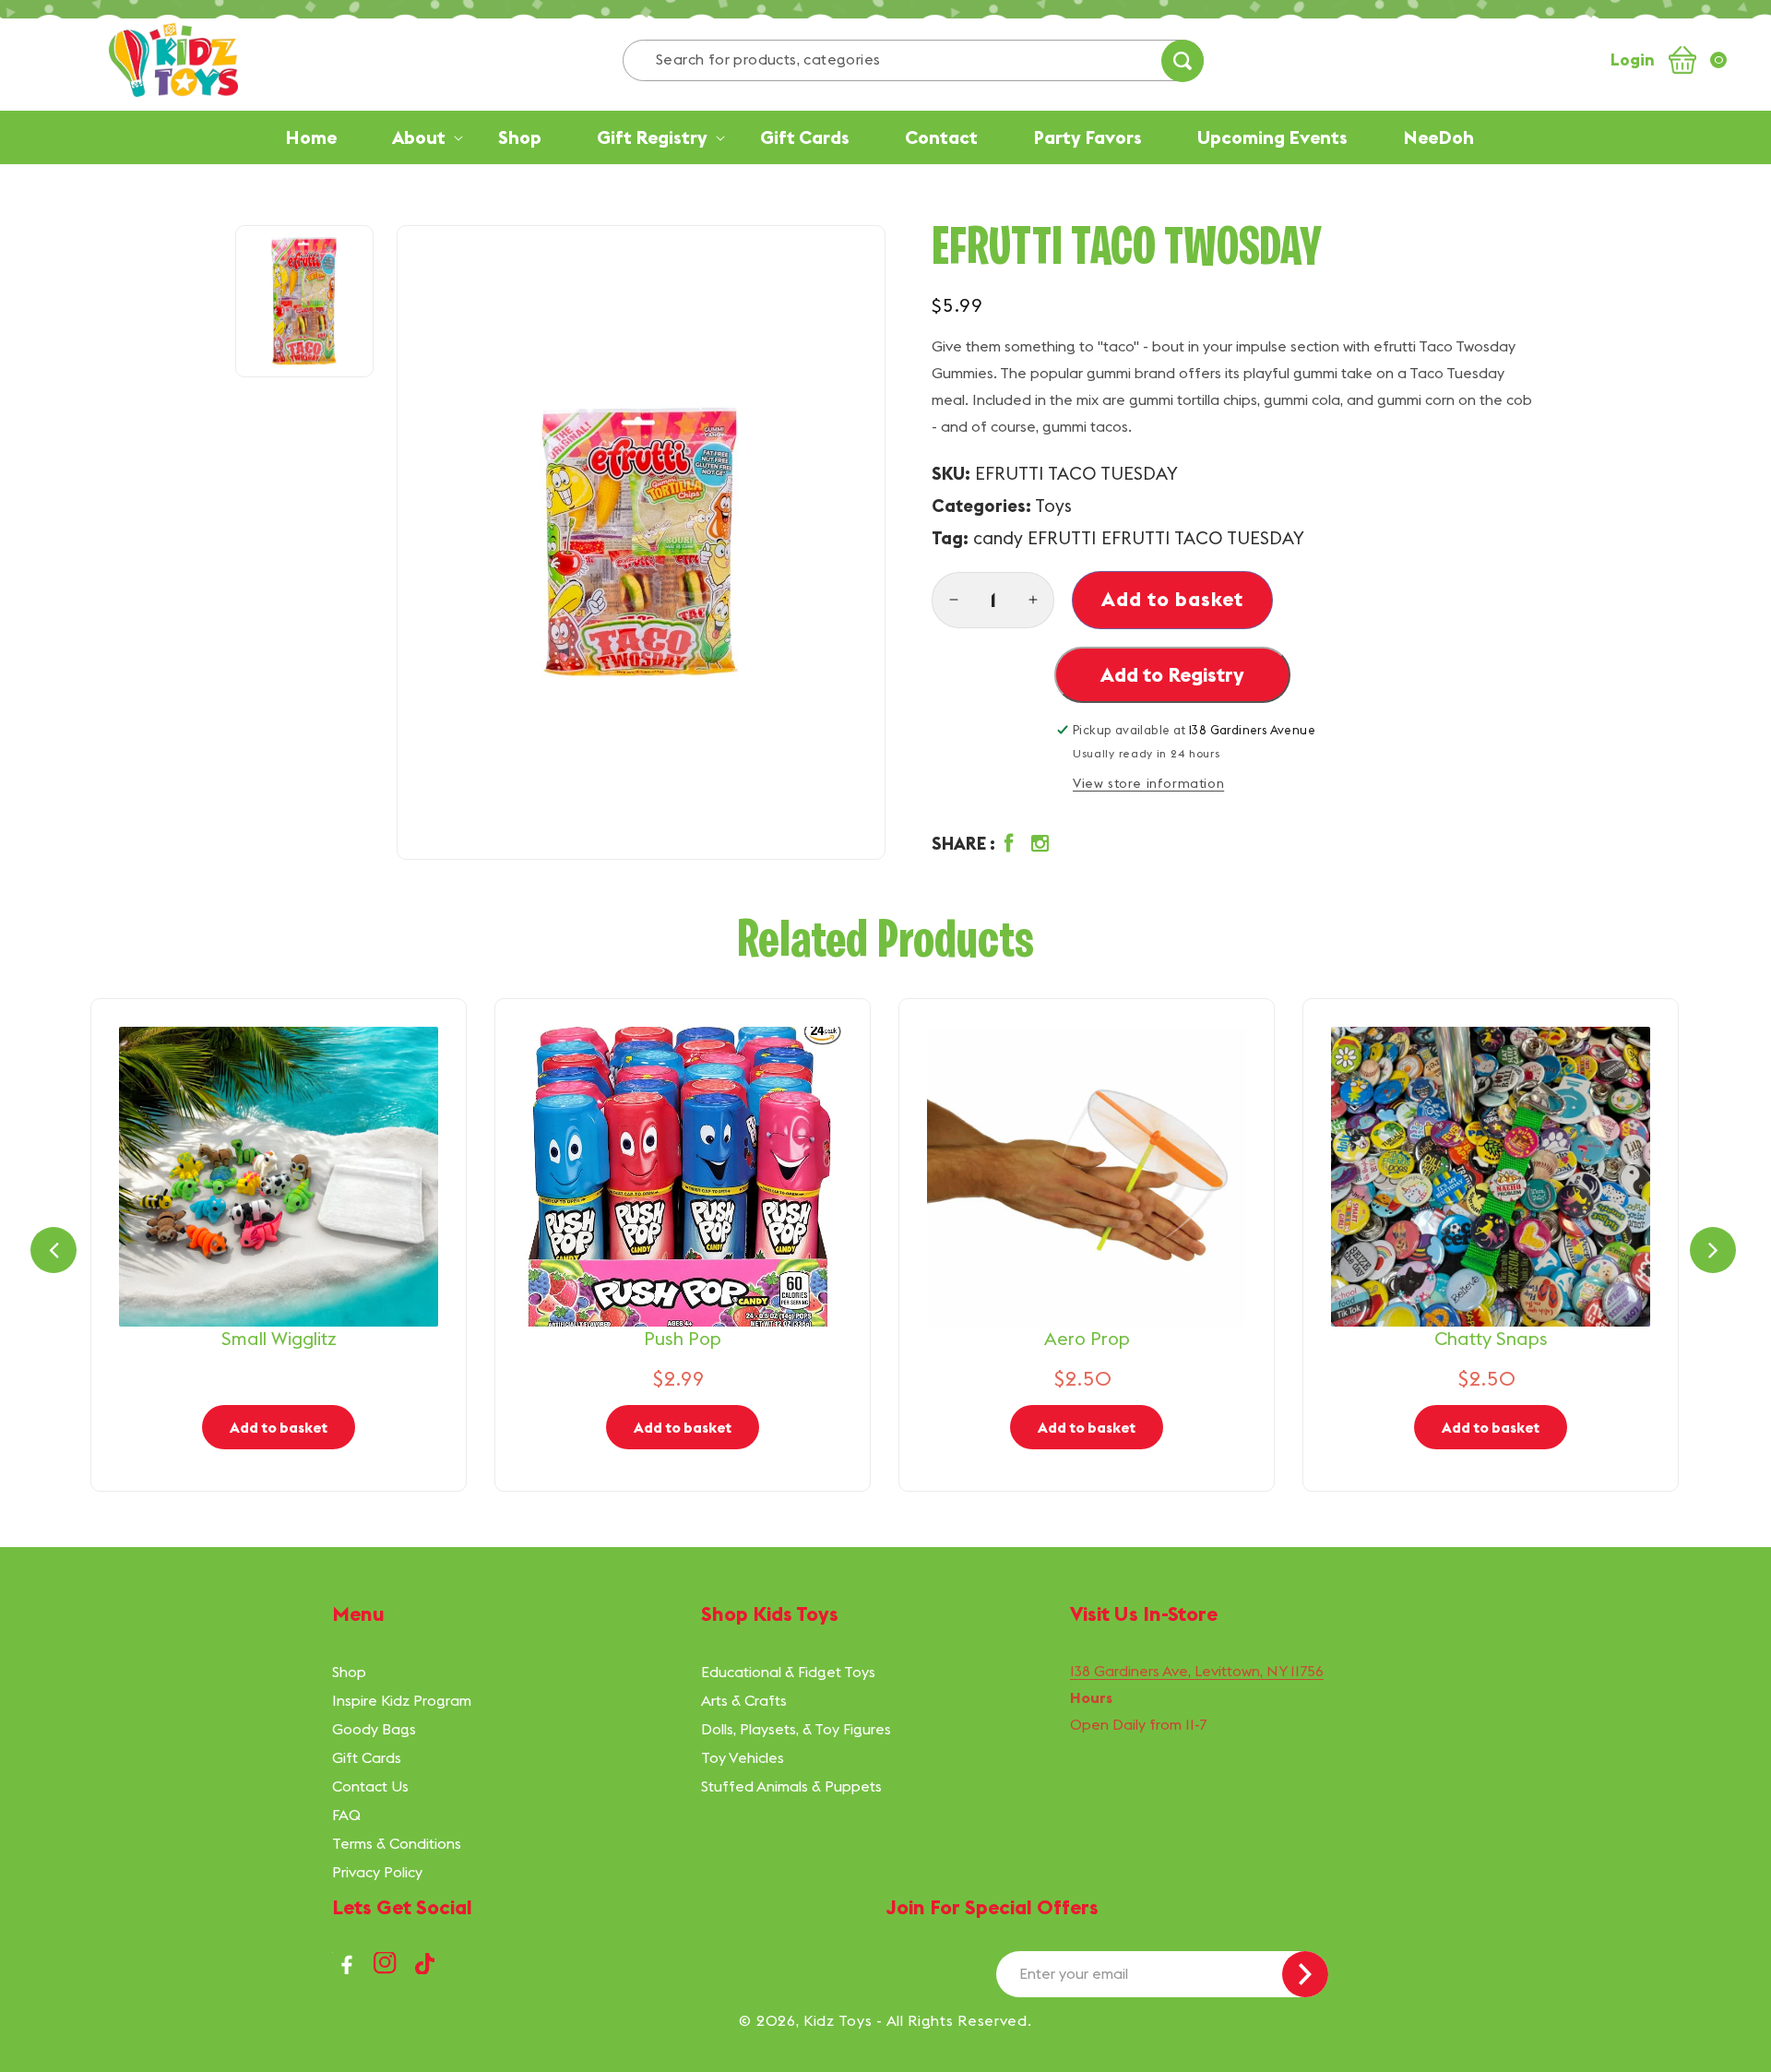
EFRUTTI (1062, 538)
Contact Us (370, 1786)
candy (998, 538)
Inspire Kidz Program (402, 1700)
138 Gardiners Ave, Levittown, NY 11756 (1197, 1671)
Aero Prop (1087, 1338)
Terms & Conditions (397, 1843)
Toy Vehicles (743, 1757)
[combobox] (913, 60)
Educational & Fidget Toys (788, 1672)
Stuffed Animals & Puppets (791, 1786)
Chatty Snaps (1491, 1338)
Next (1713, 1250)
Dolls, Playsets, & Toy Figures (796, 1729)
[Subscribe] (1305, 1974)
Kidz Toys (838, 2020)
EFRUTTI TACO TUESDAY (1203, 538)
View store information (1148, 783)
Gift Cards (367, 1757)
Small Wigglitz (279, 1338)
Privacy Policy (377, 1872)
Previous (53, 1250)
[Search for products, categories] (1183, 61)
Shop (349, 1672)
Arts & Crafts (744, 1700)
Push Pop (683, 1338)
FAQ (346, 1815)
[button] (995, 844)
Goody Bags (374, 1729)
